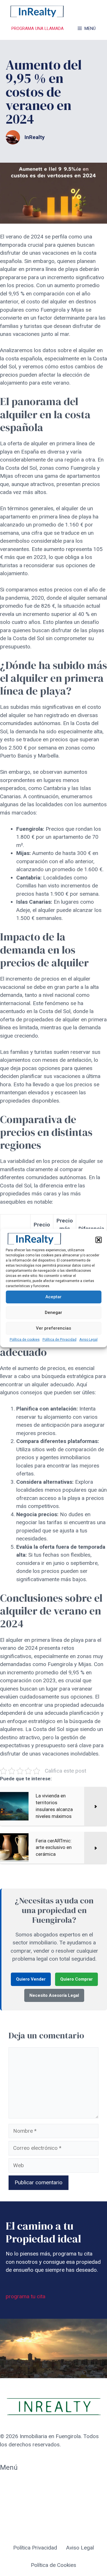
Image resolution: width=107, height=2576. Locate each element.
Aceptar (53, 1297)
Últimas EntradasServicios (20, 2513)
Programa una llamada (38, 28)
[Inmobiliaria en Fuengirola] (37, 11)
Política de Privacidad (59, 1340)
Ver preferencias (53, 1328)
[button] (98, 1240)
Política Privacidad (35, 2548)
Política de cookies (25, 1340)
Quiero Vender (31, 1979)
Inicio (6, 2483)
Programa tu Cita (20, 2496)
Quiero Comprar (76, 1979)
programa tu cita (26, 2296)
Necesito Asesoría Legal (54, 1995)
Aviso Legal (88, 1340)
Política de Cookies (53, 2565)
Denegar (53, 1313)
